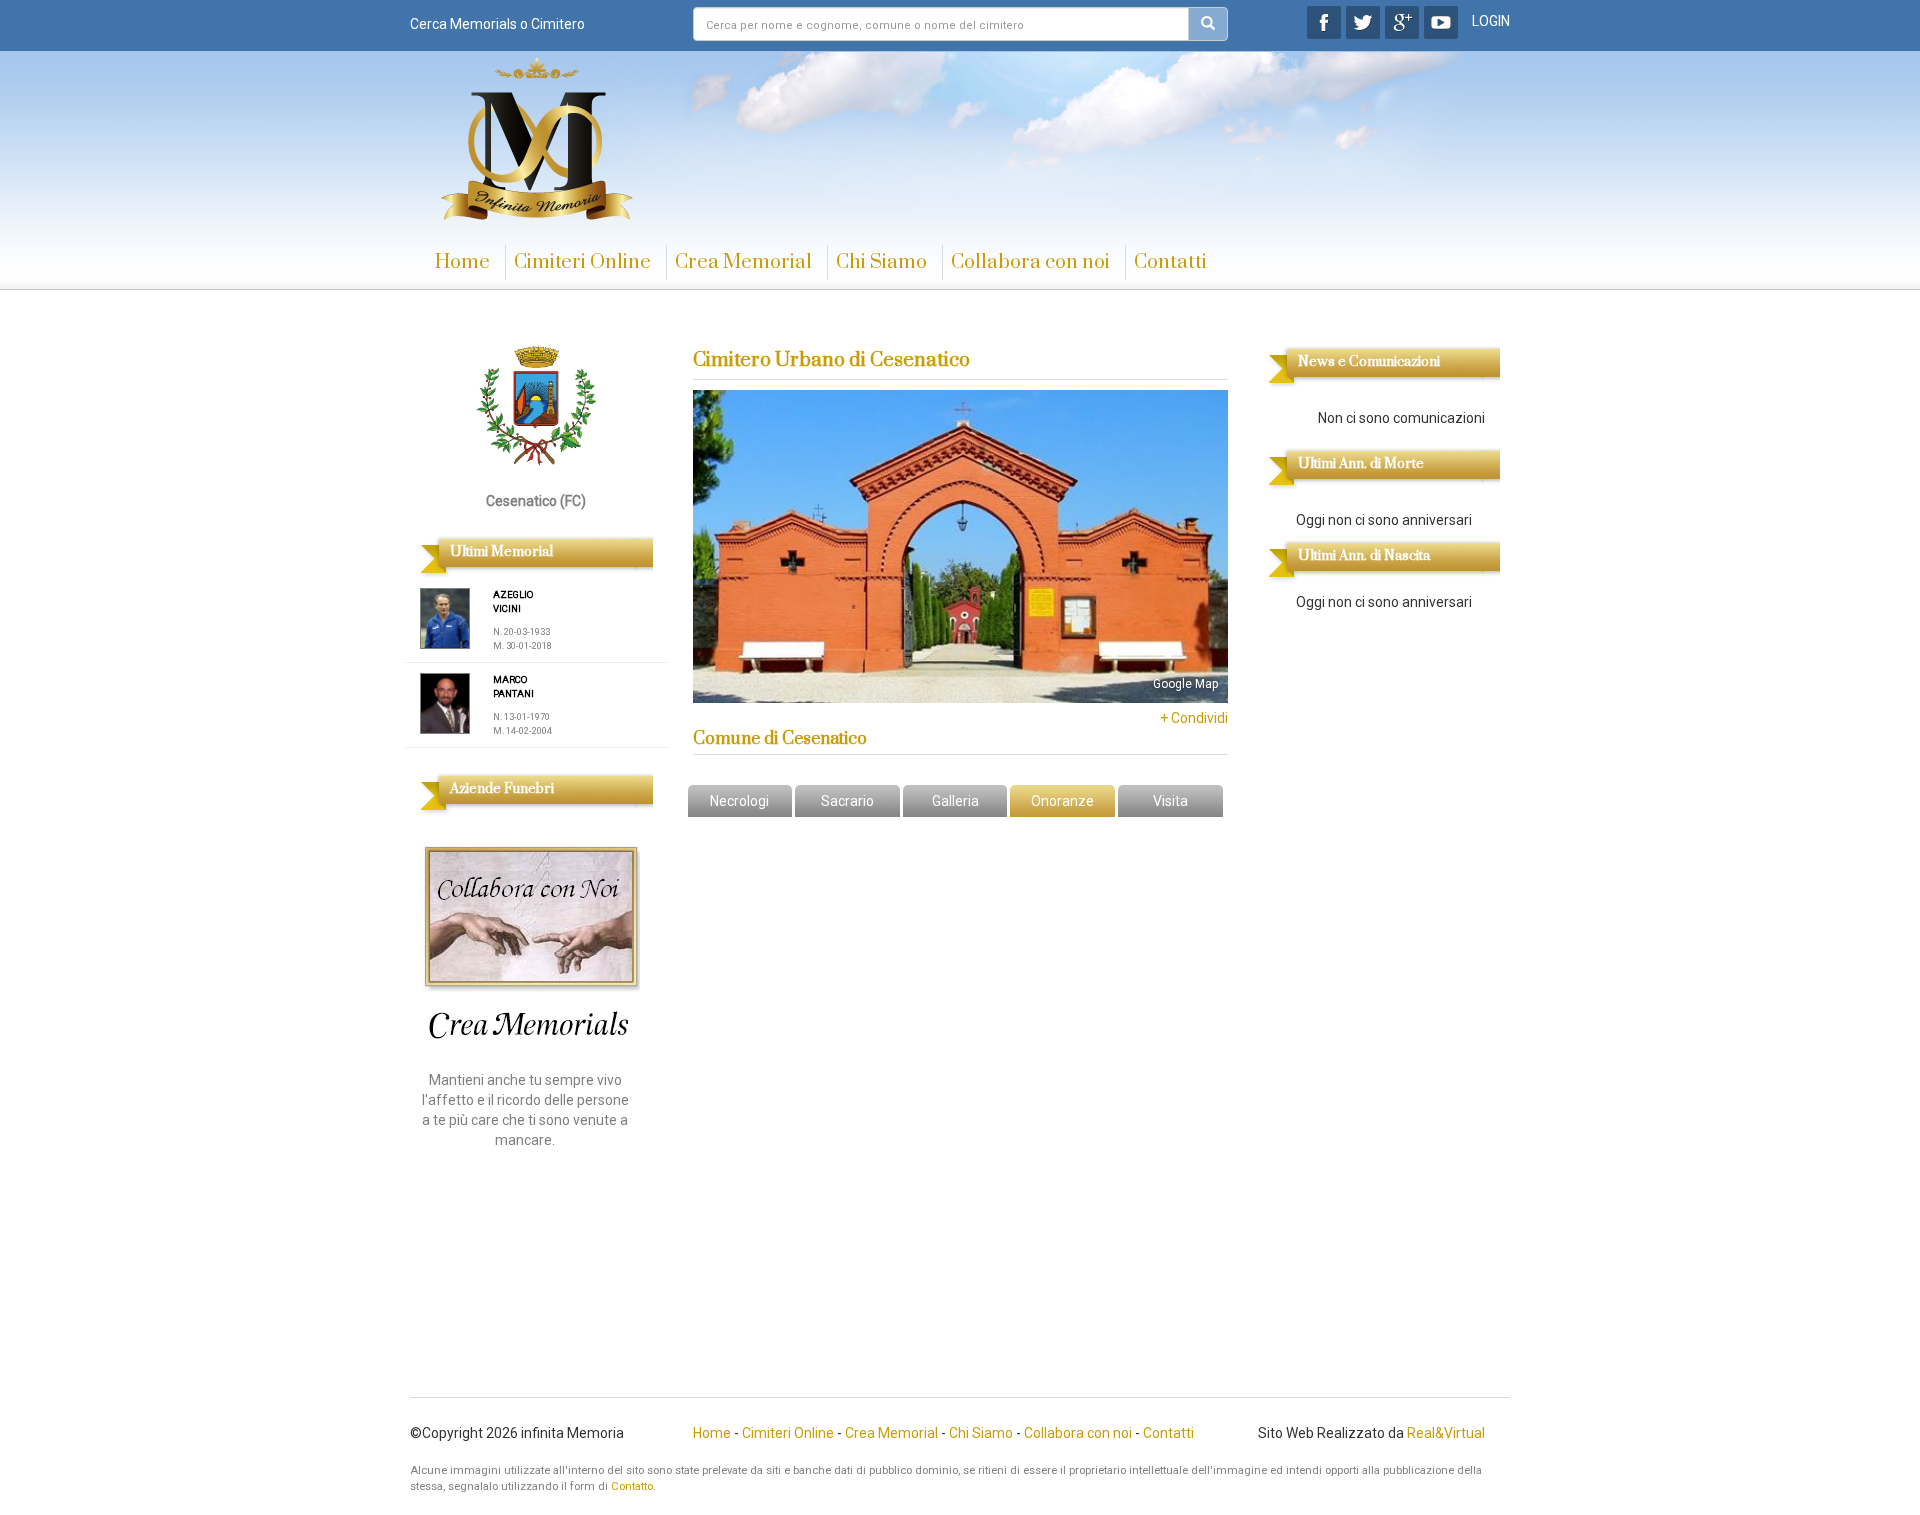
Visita (1170, 801)
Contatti (1170, 262)
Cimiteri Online (582, 262)
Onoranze (1062, 801)
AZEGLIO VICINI (513, 601)
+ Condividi (1194, 718)
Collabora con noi (1030, 262)
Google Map (1185, 684)
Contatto (632, 1486)
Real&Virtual (1446, 1433)
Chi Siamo (881, 262)
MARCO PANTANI (513, 686)
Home (462, 262)
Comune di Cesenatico (780, 739)
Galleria (955, 801)
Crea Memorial (743, 262)
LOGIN (1491, 21)
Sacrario (847, 801)
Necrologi (739, 801)
